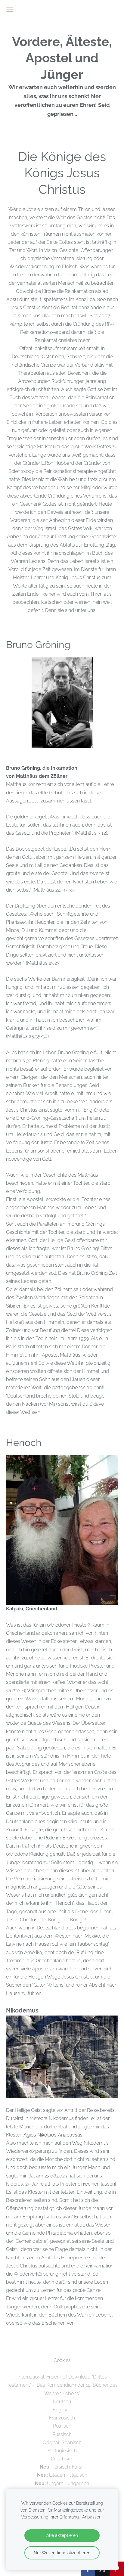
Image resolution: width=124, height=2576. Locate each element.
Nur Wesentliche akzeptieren (62, 2553)
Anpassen (92, 2517)
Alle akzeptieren (62, 2535)
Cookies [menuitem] (62, 2360)
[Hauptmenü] (10, 10)
